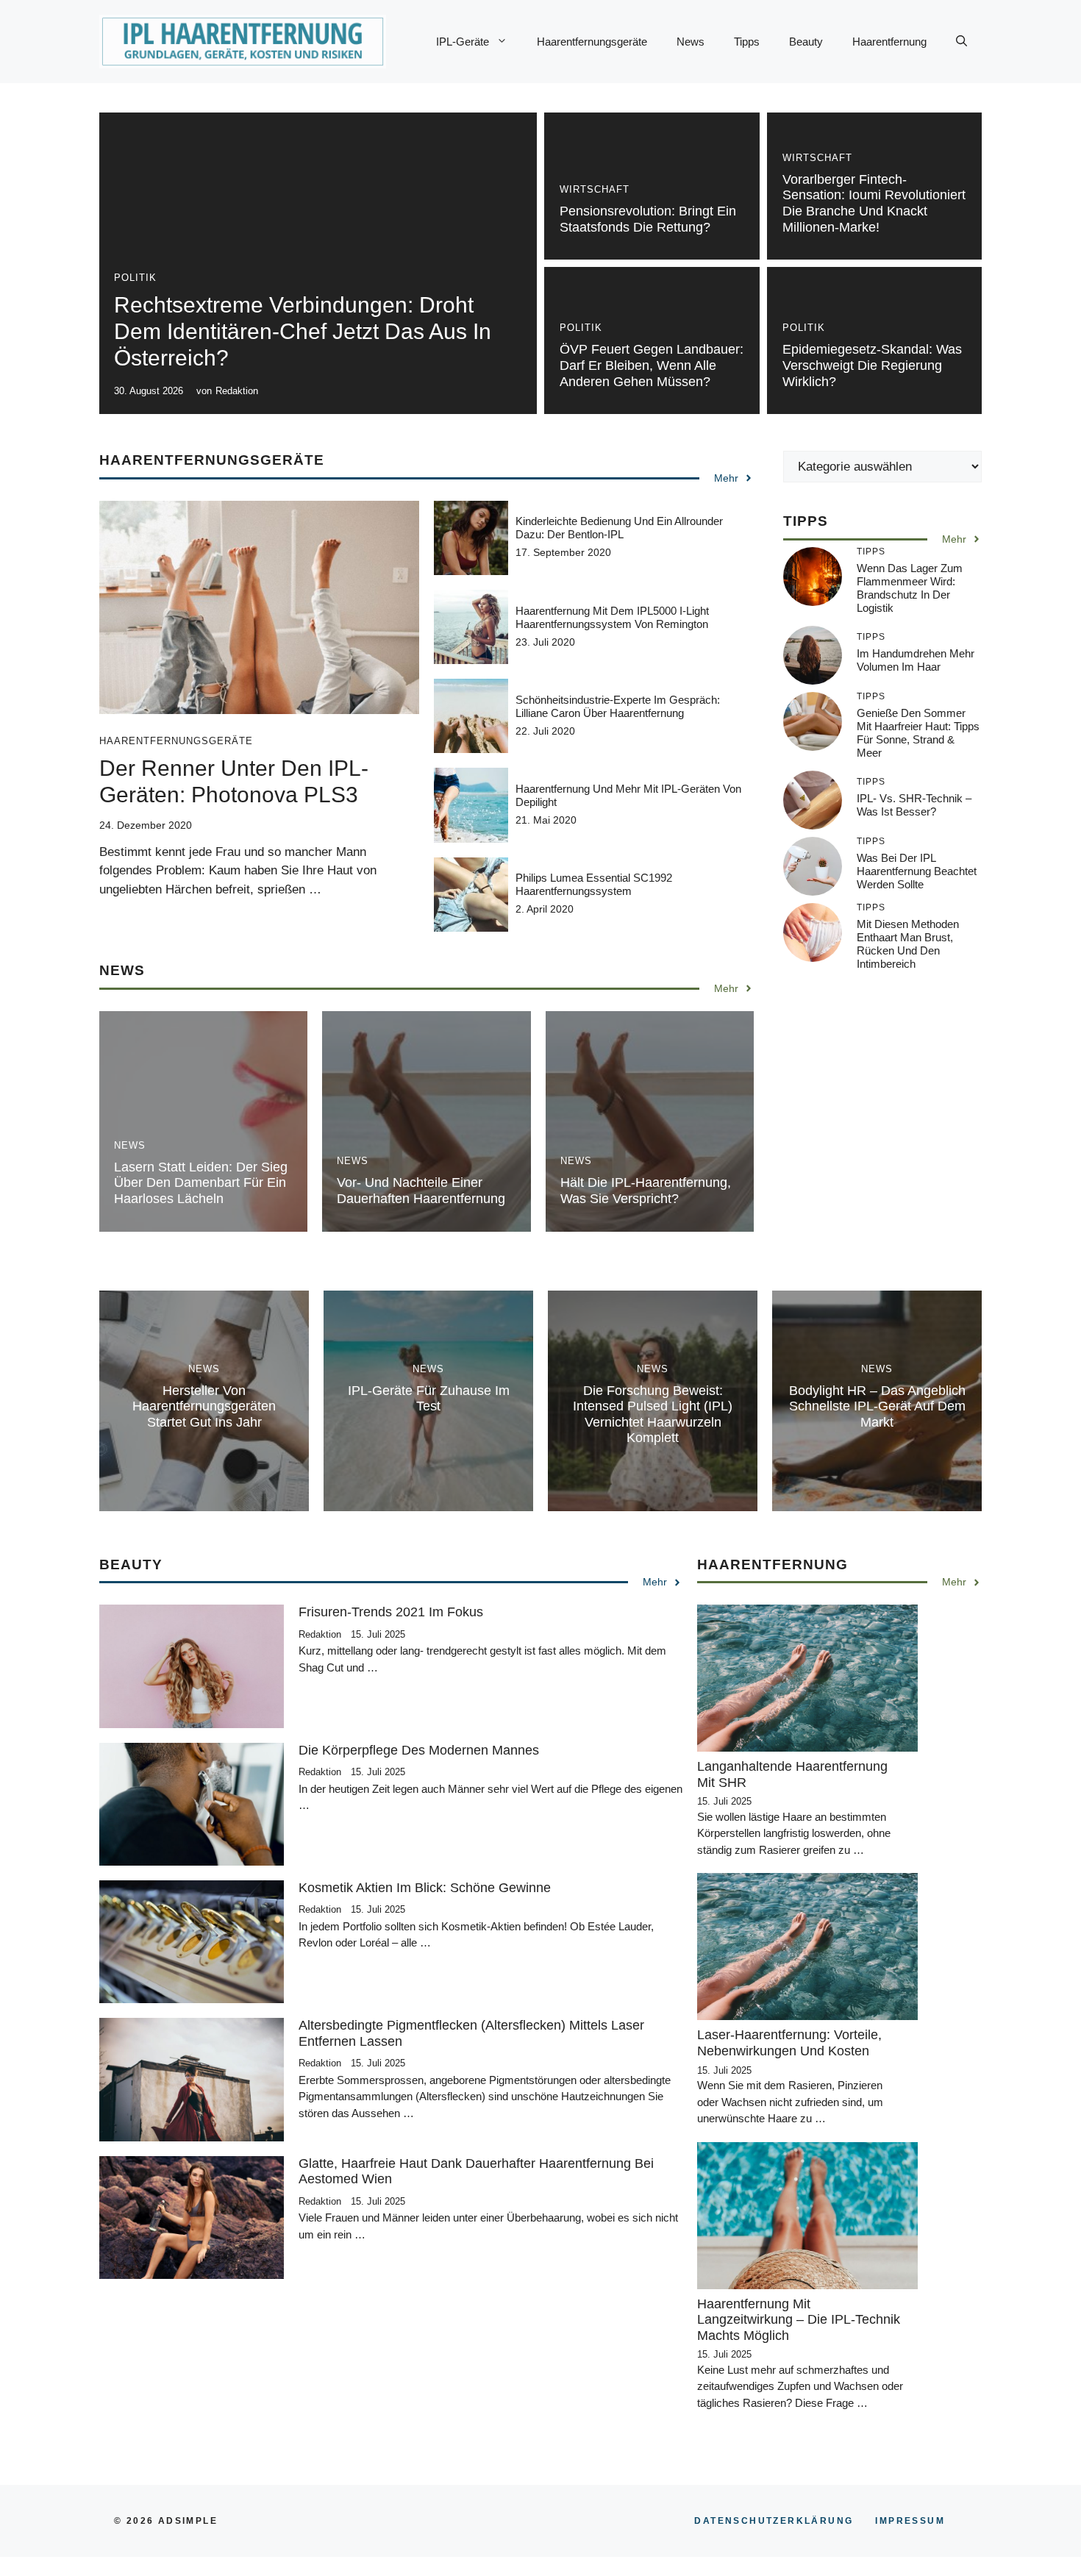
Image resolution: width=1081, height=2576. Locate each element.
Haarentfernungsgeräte (592, 42)
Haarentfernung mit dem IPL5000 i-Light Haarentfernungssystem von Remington (612, 617)
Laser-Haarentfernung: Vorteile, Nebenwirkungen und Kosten (789, 2043)
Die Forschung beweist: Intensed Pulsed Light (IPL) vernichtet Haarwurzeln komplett (653, 1414)
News (691, 42)
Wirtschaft (595, 189)
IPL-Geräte (463, 42)
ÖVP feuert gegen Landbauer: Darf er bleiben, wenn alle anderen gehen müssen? (652, 365)
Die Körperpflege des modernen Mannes (419, 1750)
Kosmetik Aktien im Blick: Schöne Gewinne (425, 1888)
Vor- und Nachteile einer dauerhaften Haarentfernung (421, 1191)
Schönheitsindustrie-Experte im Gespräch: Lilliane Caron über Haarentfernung (618, 706)
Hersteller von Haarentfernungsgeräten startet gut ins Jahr (204, 1406)
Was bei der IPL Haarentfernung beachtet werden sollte (917, 871)
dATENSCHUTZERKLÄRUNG (774, 2521)
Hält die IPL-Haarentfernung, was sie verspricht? (646, 1191)
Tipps (747, 42)
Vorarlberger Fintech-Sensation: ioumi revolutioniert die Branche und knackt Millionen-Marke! (874, 203)
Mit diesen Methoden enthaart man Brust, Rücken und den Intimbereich (908, 944)
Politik (135, 278)
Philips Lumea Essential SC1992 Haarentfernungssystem (594, 884)
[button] (962, 42)
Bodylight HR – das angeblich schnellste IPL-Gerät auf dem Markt (877, 1406)
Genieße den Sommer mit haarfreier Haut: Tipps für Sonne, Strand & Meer (918, 733)
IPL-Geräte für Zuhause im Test (429, 1399)
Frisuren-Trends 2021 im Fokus (391, 1612)
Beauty (806, 42)
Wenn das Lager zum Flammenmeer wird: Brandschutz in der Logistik (910, 588)
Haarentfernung (889, 42)
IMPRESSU (910, 2521)
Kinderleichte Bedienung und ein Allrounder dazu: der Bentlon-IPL (619, 528)
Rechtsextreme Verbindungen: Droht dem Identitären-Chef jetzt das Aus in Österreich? (303, 331)
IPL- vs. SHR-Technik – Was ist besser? (914, 805)
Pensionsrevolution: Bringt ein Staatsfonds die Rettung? (648, 219)
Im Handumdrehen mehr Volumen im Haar (916, 660)
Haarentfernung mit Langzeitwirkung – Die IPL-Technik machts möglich (799, 2320)
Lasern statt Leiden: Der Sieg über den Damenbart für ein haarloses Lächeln (201, 1183)
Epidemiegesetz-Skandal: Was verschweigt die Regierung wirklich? (872, 365)
